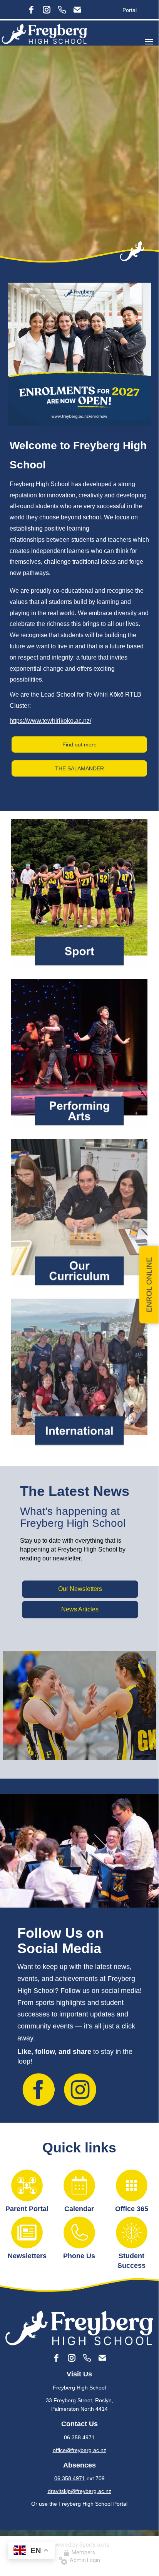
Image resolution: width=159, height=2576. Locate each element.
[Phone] (62, 10)
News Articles (80, 1609)
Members (82, 2552)
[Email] (77, 10)
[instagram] (47, 10)
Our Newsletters (80, 1589)
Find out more (79, 744)
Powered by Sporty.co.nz (79, 2545)
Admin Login (84, 2560)
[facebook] (31, 10)
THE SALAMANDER (79, 768)
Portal (130, 10)
